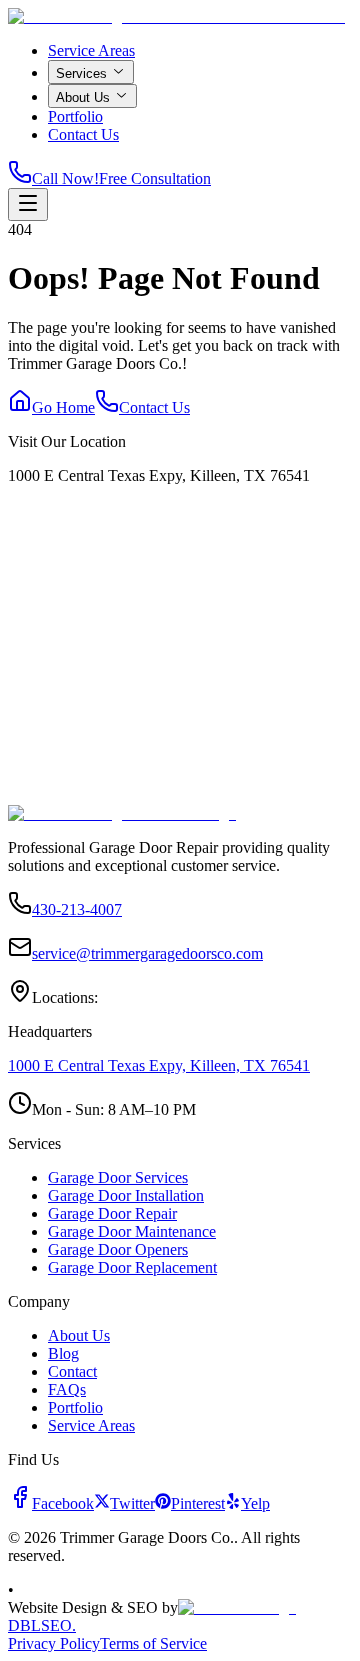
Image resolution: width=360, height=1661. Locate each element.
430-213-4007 (77, 909)
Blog (63, 1353)
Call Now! (65, 178)
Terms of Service (153, 1643)
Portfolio (75, 116)
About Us (83, 97)
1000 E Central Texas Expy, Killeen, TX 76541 (159, 1065)
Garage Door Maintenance (132, 1231)
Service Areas (91, 50)
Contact (72, 1371)
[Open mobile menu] (28, 204)
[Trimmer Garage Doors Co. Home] (176, 16)
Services (81, 73)
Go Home (63, 407)
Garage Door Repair (112, 1213)
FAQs (67, 1389)
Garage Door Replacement (132, 1267)
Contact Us (83, 134)
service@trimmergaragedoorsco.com (147, 953)
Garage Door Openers (118, 1249)
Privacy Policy (54, 1643)
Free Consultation (155, 178)
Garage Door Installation (126, 1195)
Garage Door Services (118, 1177)
